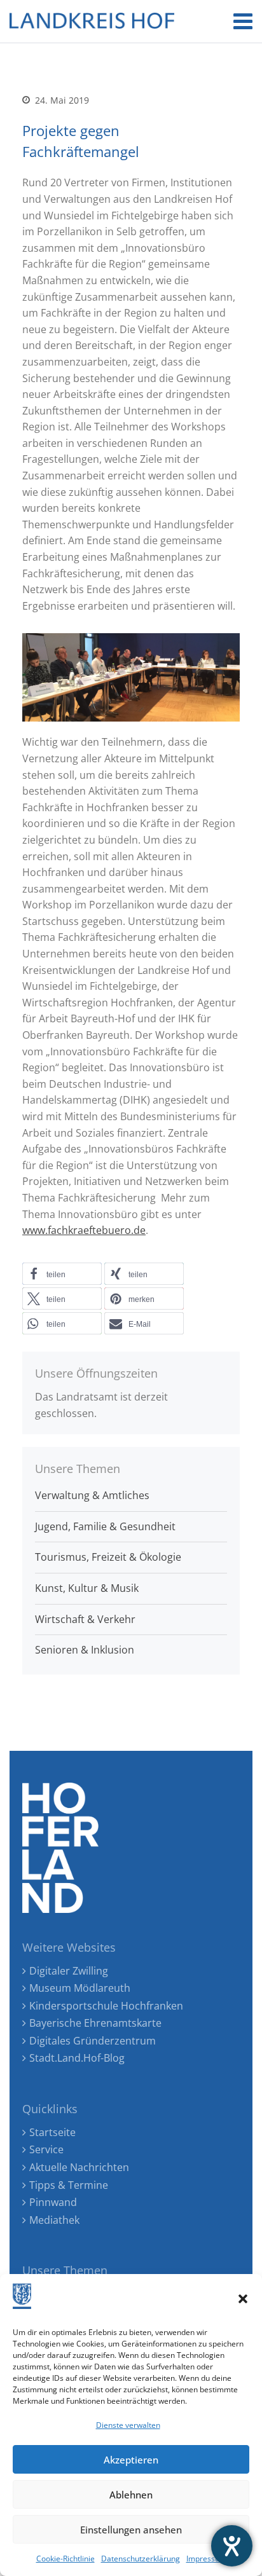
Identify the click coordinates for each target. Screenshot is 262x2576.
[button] (243, 2299)
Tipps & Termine (69, 2185)
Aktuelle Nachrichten (79, 2167)
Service (46, 2149)
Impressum (206, 2559)
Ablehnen (131, 2495)
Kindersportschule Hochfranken (106, 2006)
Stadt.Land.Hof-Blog (77, 2058)
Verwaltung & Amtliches (92, 1495)
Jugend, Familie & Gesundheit (105, 1526)
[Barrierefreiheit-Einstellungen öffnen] (232, 2546)
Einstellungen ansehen (131, 2530)
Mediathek (54, 2220)
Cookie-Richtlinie (65, 2559)
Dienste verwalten (128, 2425)
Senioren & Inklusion (85, 1650)
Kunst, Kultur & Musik (87, 1588)
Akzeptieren (131, 2460)
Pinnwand (53, 2202)
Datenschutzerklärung (141, 2559)
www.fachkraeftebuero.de (84, 1230)
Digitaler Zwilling (69, 1971)
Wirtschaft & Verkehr (85, 1619)
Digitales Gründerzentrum (93, 2041)
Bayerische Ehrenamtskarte (95, 2023)
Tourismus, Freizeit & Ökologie (108, 1557)
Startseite (52, 2132)
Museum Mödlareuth (80, 1988)
